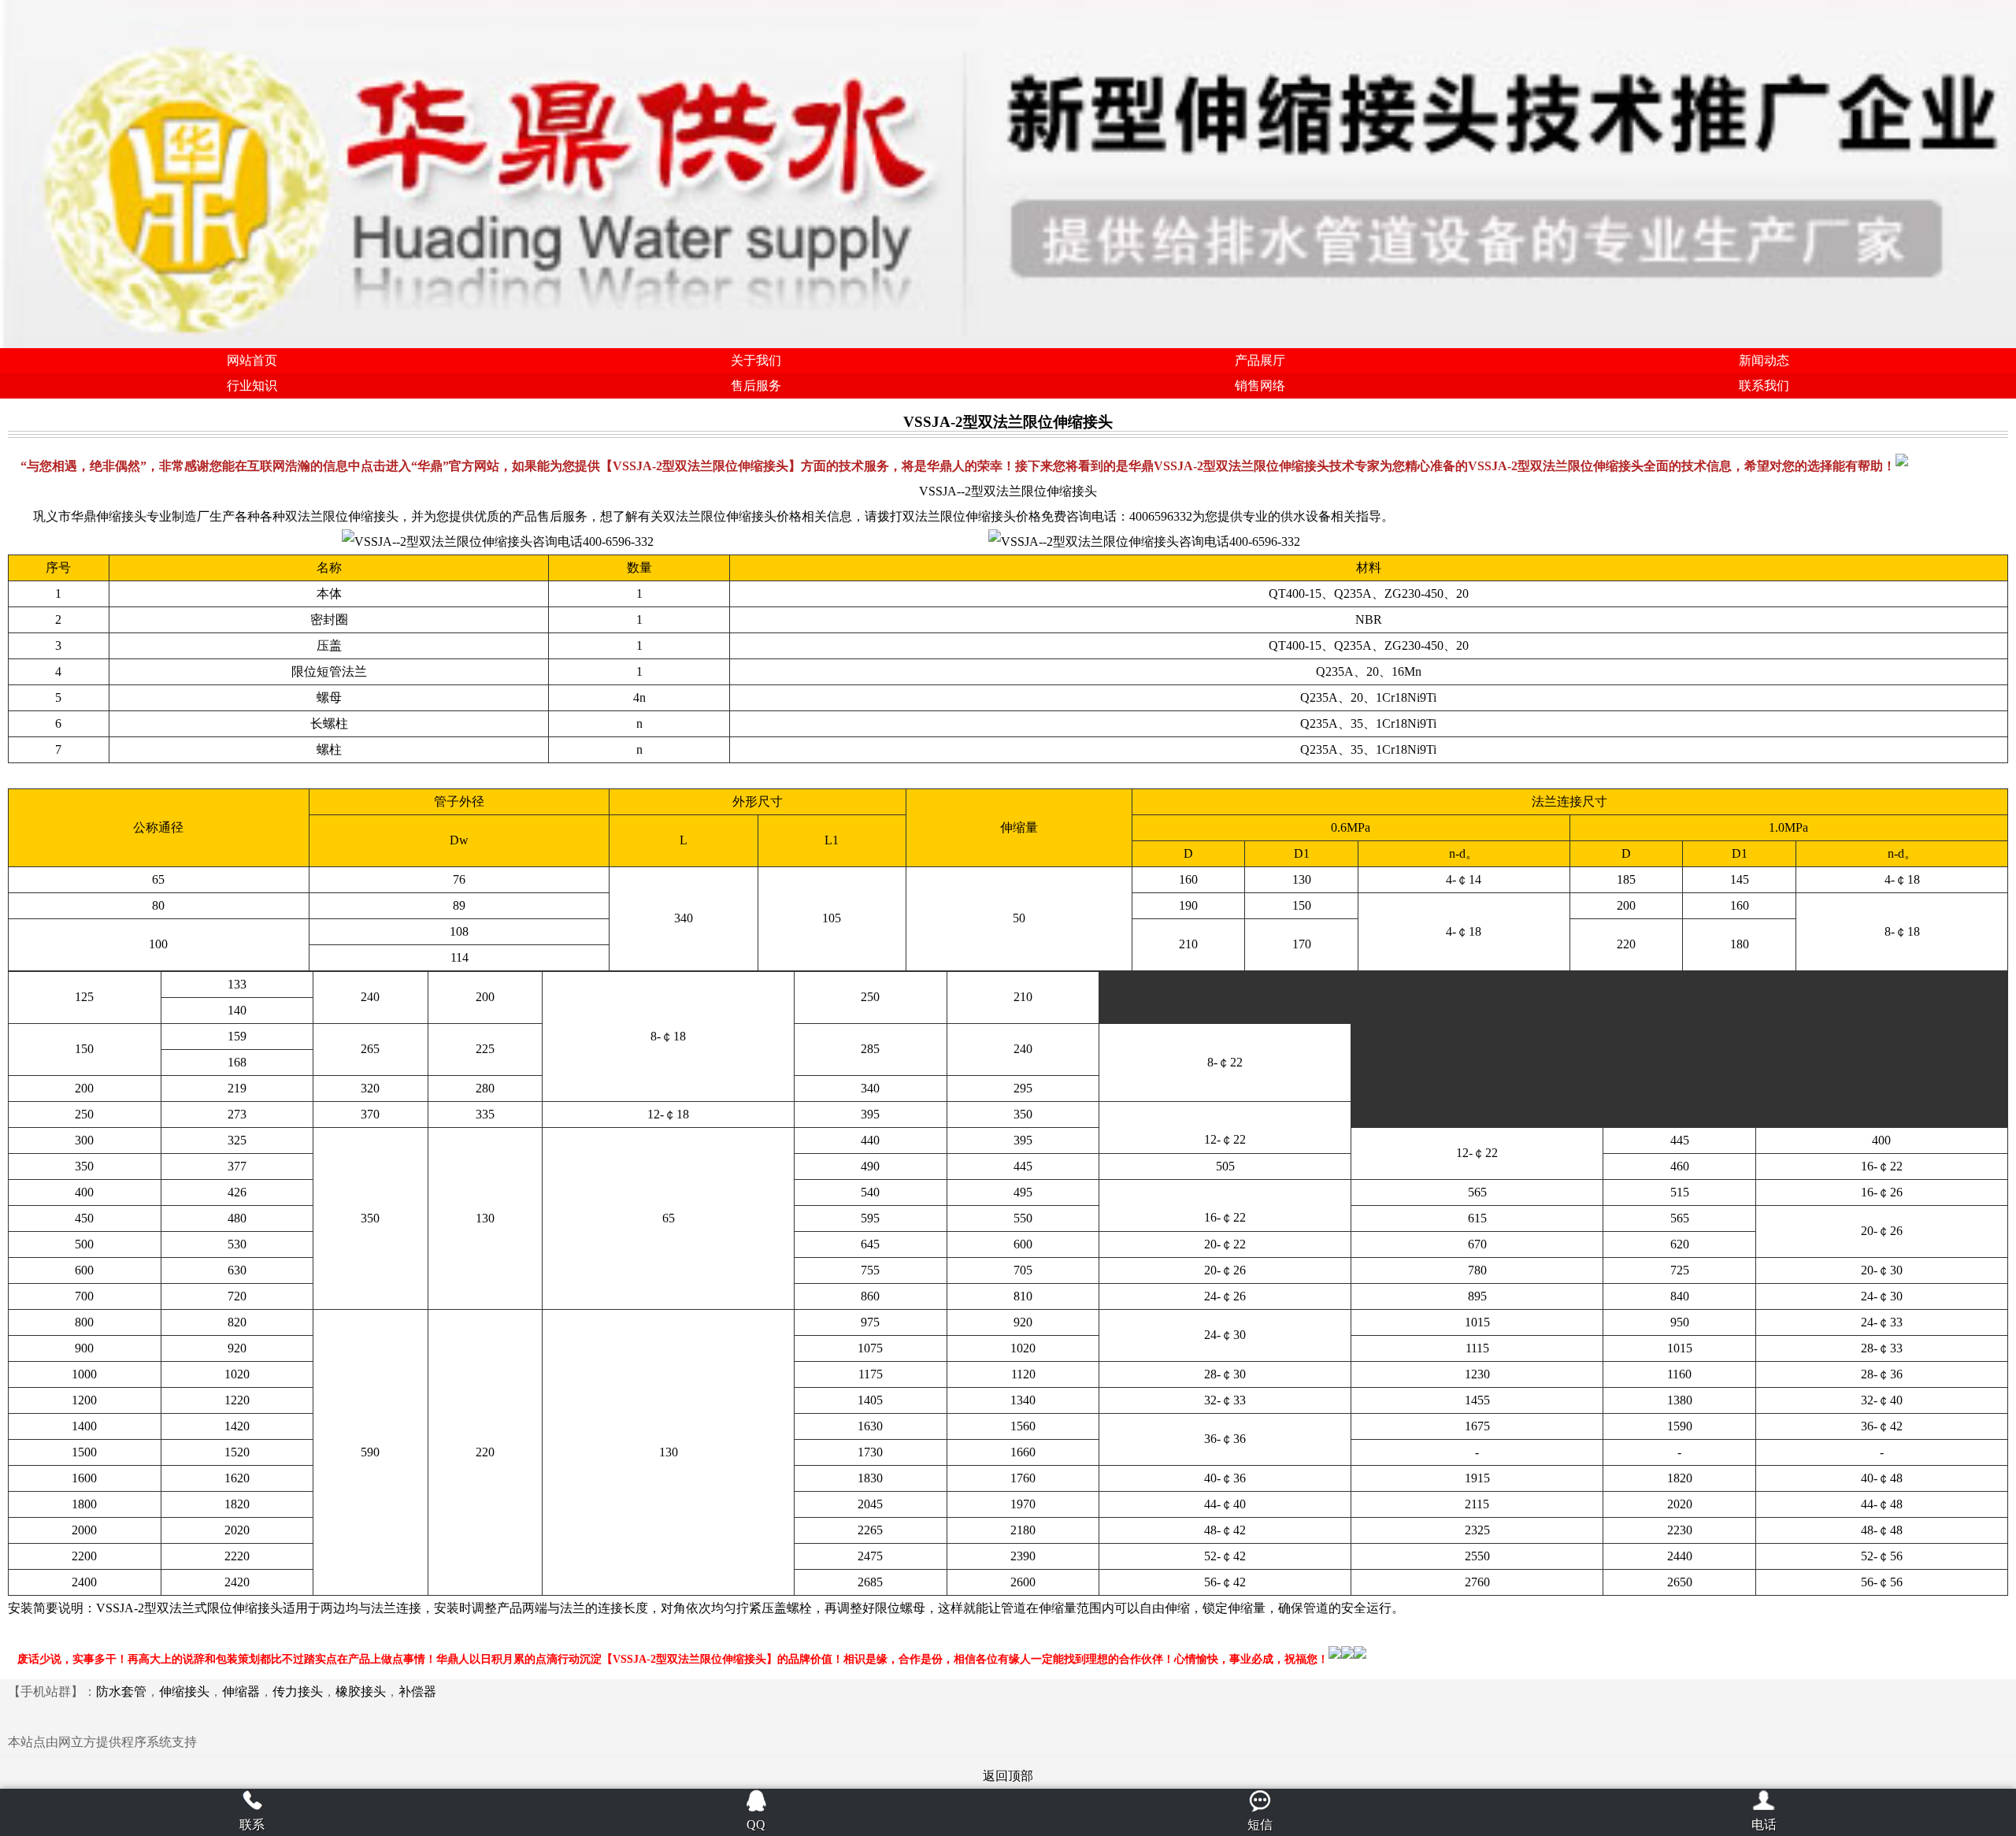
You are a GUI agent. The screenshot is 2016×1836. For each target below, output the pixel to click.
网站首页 (252, 360)
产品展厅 (1260, 360)
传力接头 (298, 1691)
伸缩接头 (184, 1691)
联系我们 (1764, 386)
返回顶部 (1008, 1776)
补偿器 (417, 1691)
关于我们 (756, 360)
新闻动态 (1764, 360)
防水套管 (121, 1691)
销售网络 (1260, 386)
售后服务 (756, 386)
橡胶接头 (361, 1691)
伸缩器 (241, 1691)
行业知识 (252, 386)
